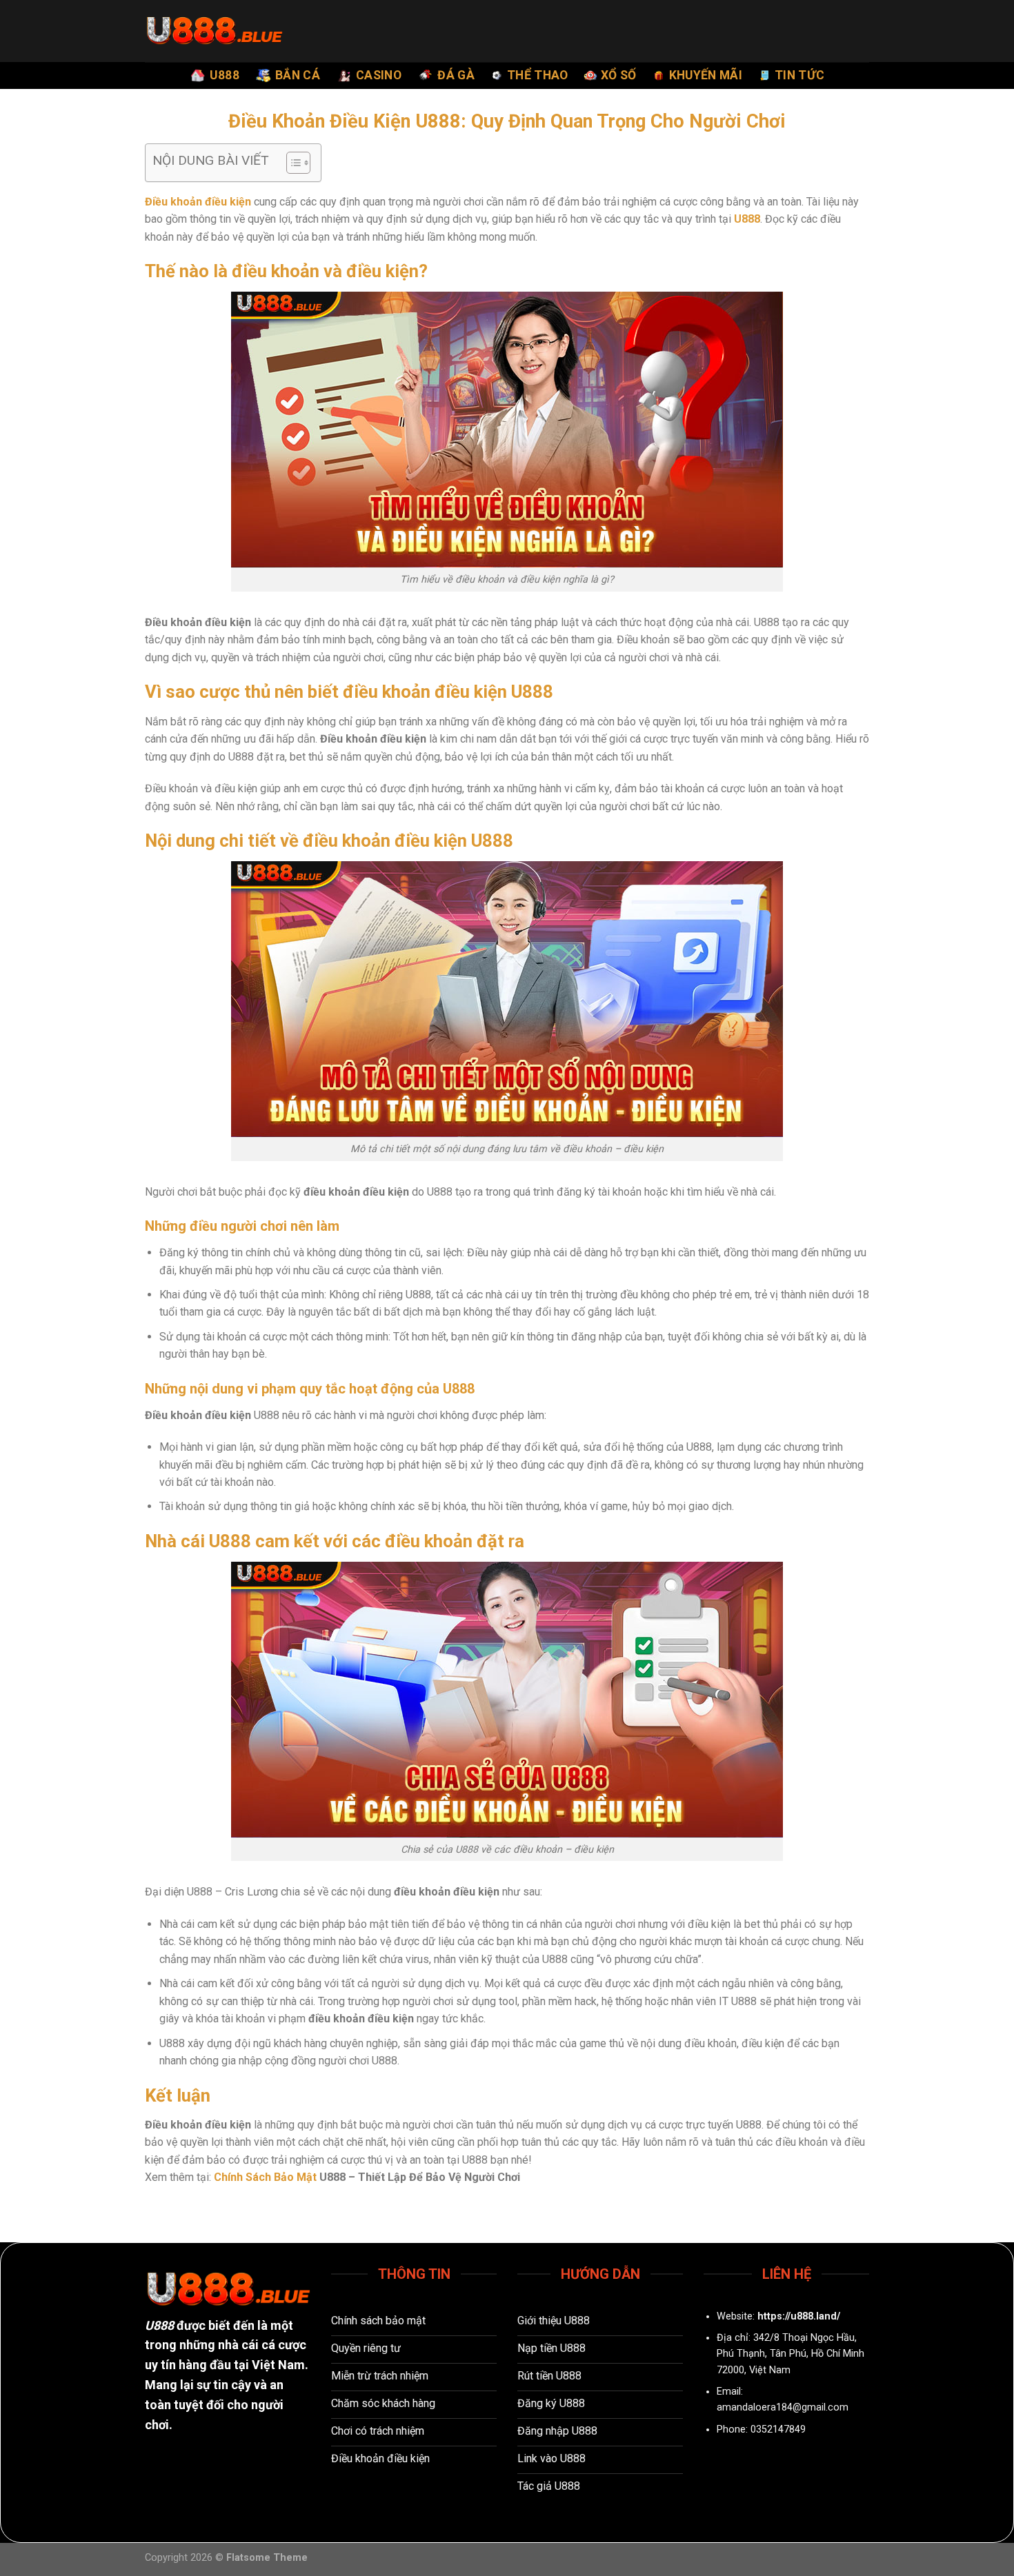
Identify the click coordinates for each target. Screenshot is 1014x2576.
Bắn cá (298, 75)
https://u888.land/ (799, 2316)
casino (379, 75)
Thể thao (538, 75)
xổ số (619, 75)
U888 (224, 75)
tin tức (799, 75)
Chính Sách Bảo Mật (265, 2177)
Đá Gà (456, 75)
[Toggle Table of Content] (291, 163)
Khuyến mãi (706, 75)
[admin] (214, 31)
